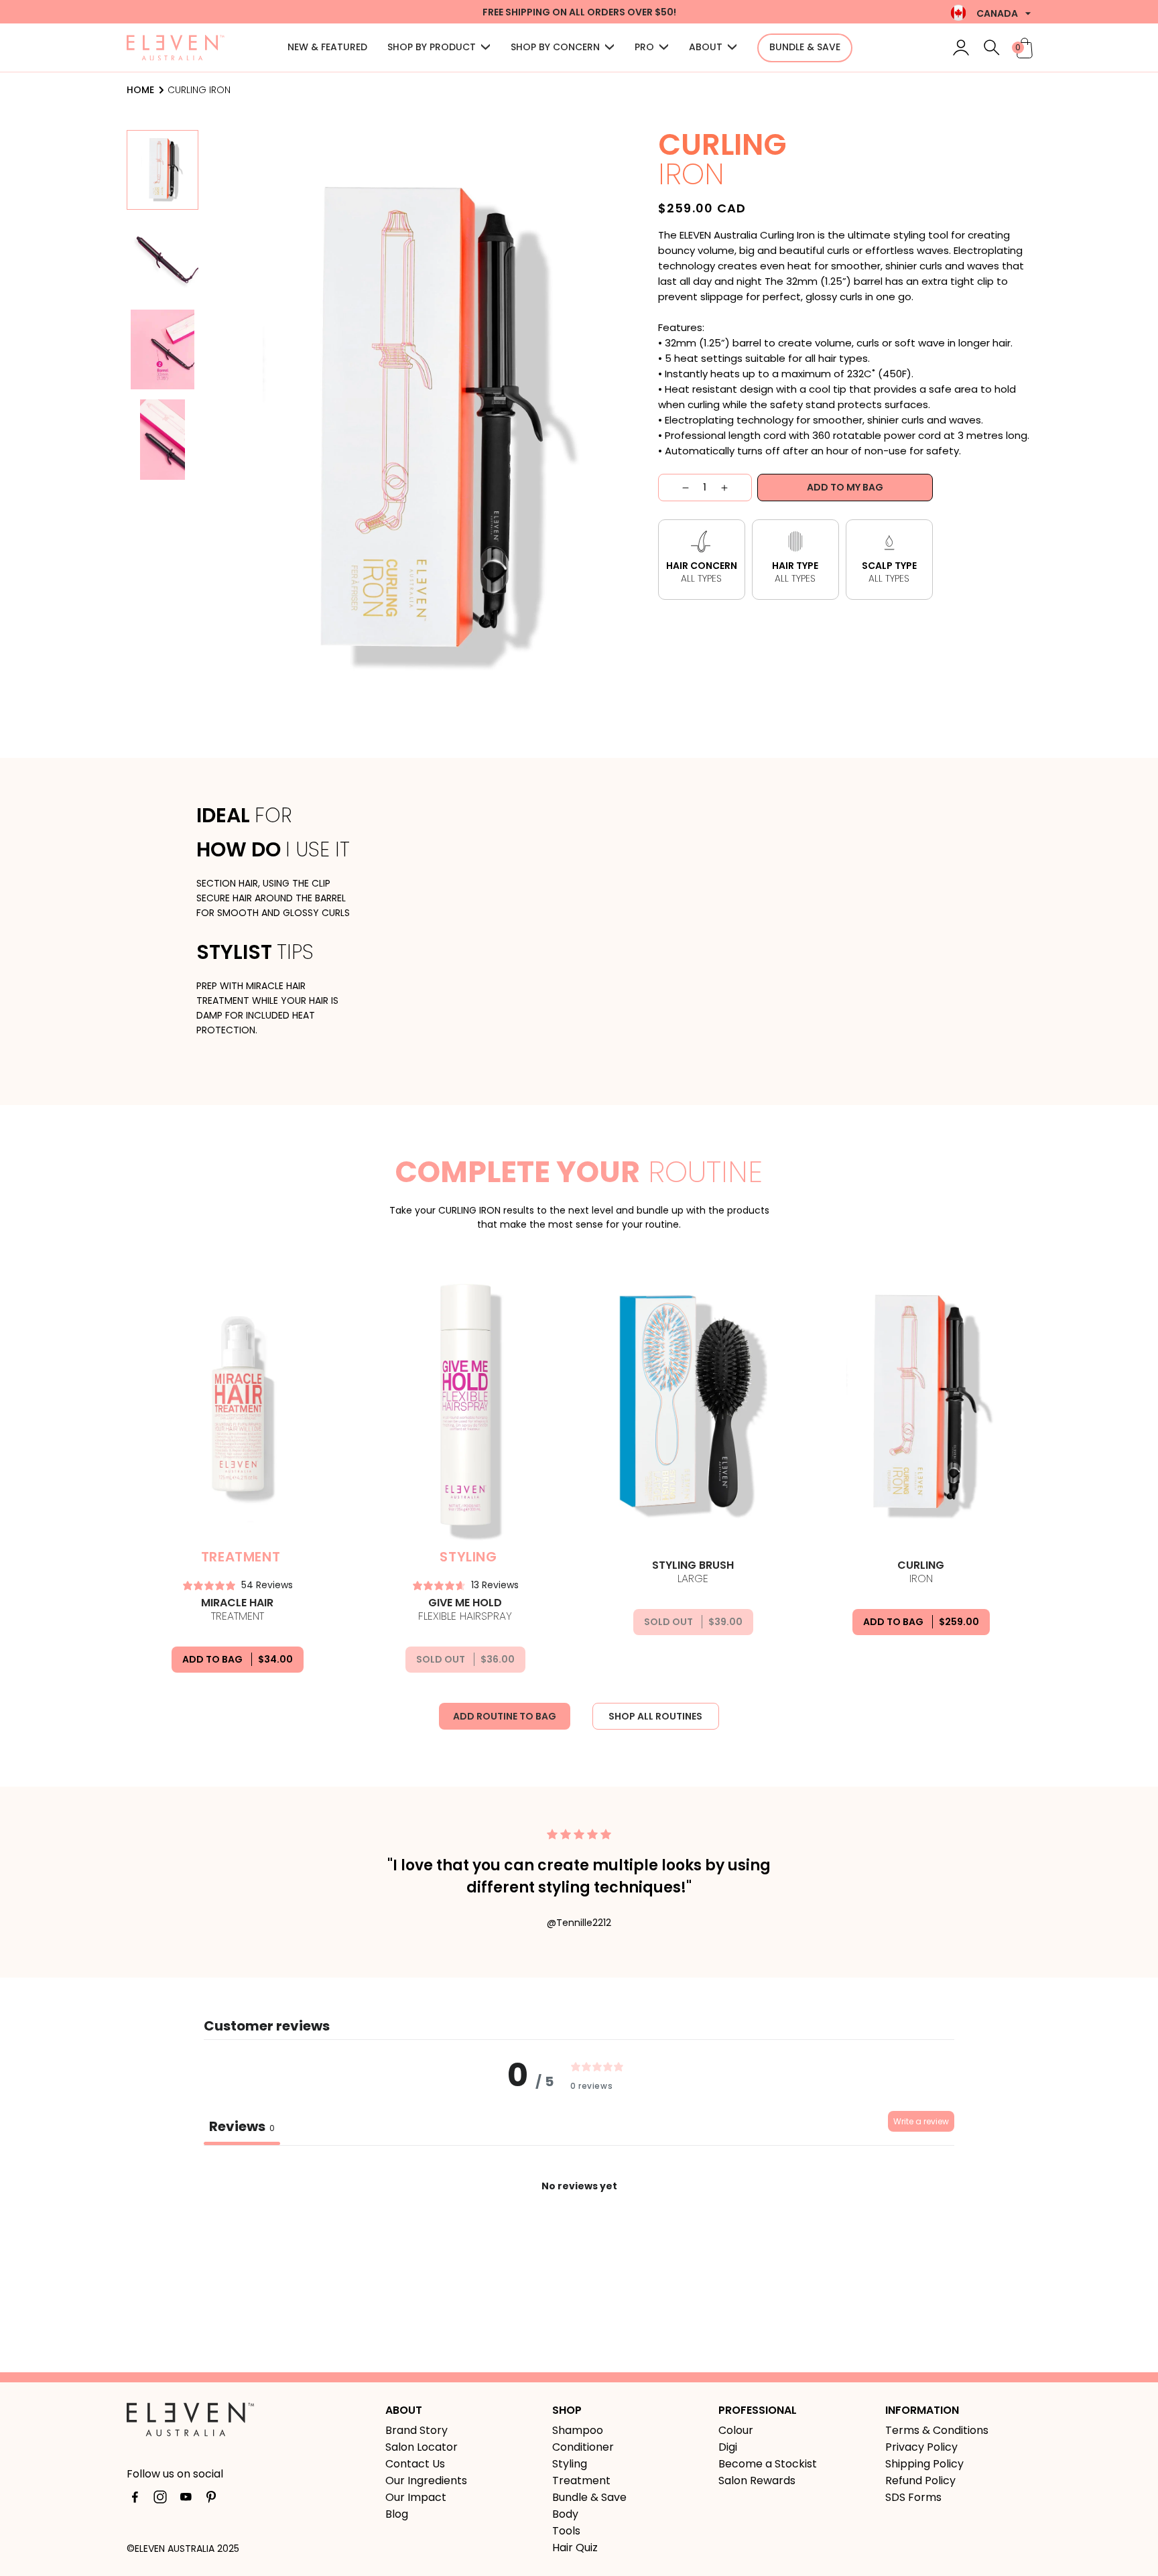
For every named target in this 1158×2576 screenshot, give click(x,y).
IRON (921, 1572)
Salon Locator (422, 2447)
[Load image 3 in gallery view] (163, 349)
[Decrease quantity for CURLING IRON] (674, 488)
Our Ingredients (426, 2481)
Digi (728, 2447)
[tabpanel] (579, 2244)
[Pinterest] (211, 2500)
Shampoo (578, 2430)
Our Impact (416, 2497)
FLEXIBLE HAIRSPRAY (465, 1610)
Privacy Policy (921, 2447)
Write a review (921, 2121)
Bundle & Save (589, 2497)
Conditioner (583, 2447)
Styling (570, 2464)
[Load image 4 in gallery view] (163, 439)
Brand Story (416, 2430)
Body (565, 2514)
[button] (439, 48)
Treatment (581, 2481)
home (140, 90)
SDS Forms (913, 2497)
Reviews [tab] (242, 2126)
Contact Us (415, 2464)
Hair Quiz (575, 2548)
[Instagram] (160, 2500)
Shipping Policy (924, 2464)
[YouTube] (186, 2500)
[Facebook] (135, 2500)
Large (693, 1572)
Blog (397, 2514)
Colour (736, 2430)
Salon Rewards (757, 2481)
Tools (566, 2531)
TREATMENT (237, 1610)
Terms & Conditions (937, 2430)
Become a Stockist (768, 2464)
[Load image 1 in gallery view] (163, 170)
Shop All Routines (655, 1716)
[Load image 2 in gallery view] (163, 260)
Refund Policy (920, 2481)
